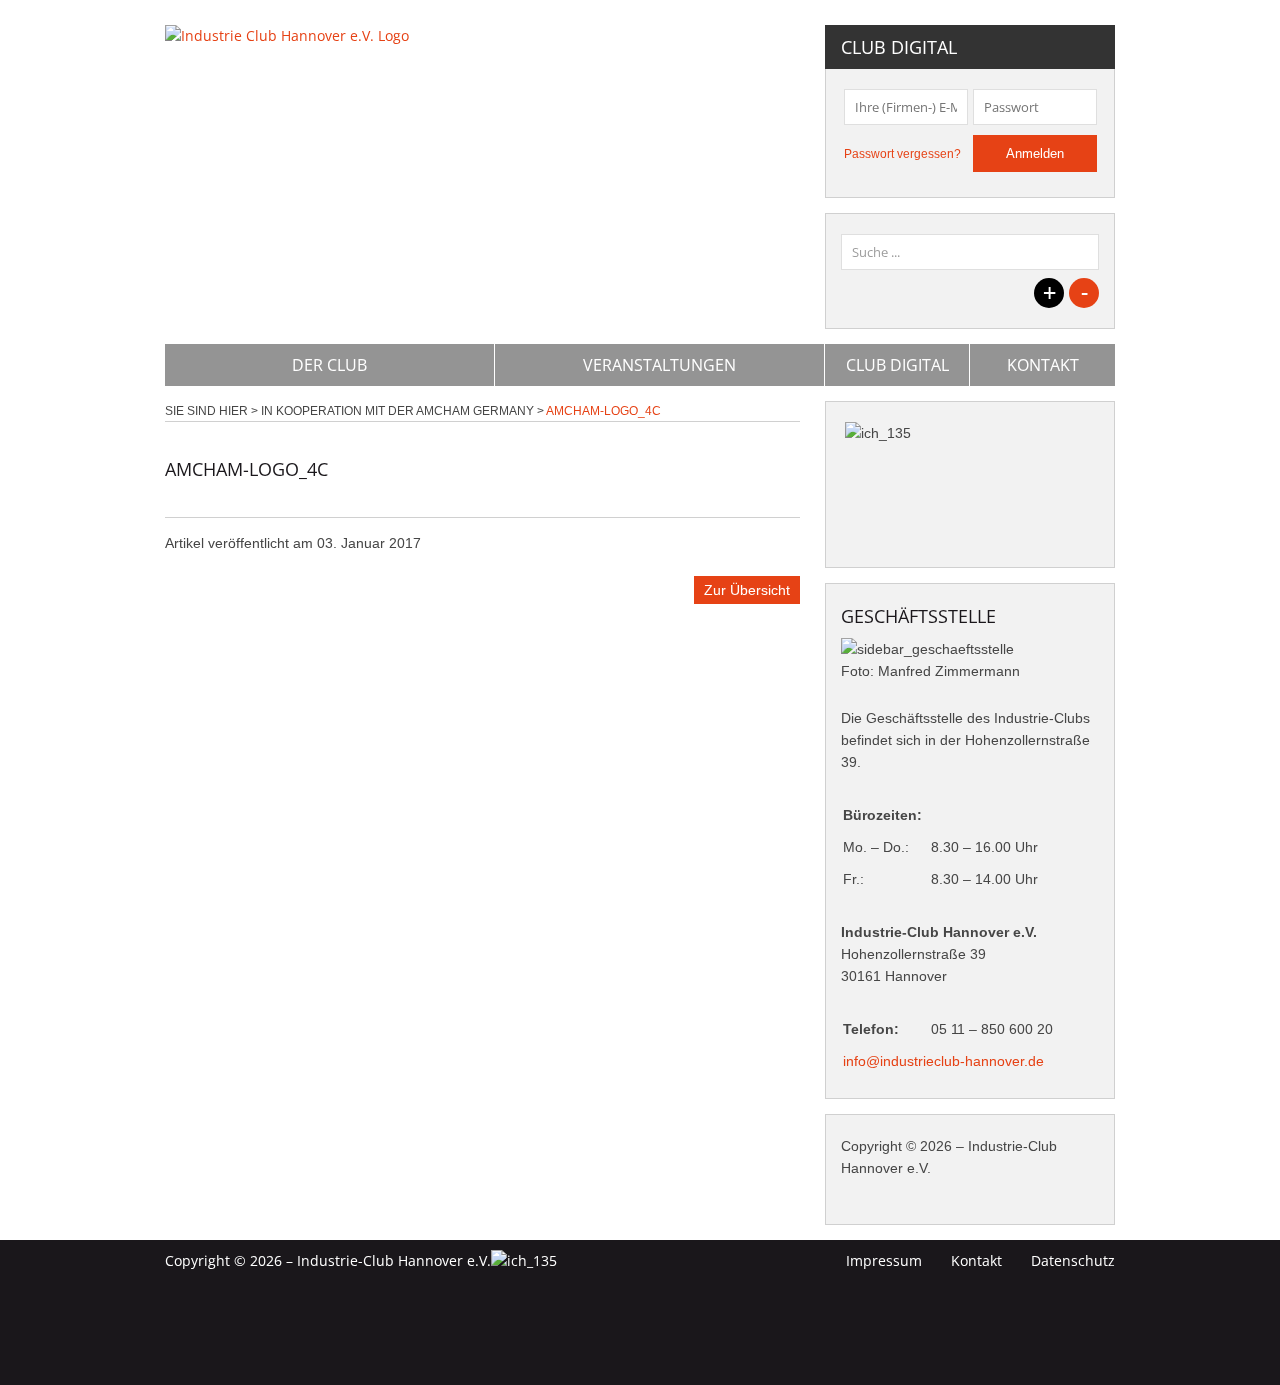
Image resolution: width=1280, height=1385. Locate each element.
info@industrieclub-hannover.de (943, 1061)
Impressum (884, 1260)
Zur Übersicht (747, 590)
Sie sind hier (206, 411)
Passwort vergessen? (902, 154)
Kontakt (1043, 365)
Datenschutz (1073, 1260)
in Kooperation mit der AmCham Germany (397, 411)
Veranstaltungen (659, 365)
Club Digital (897, 365)
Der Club (329, 365)
